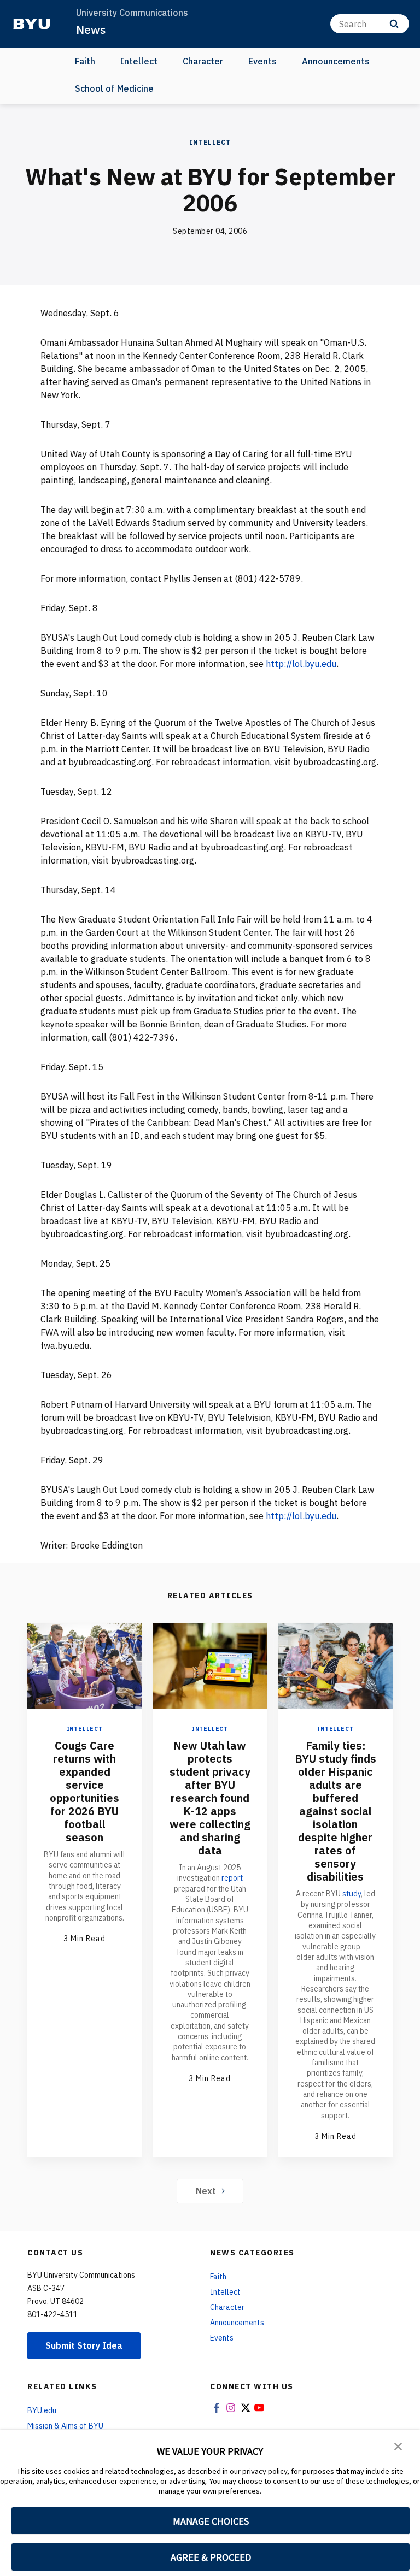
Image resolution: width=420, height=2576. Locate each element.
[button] (398, 2445)
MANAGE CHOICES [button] (211, 2521)
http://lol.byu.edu (301, 664)
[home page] (32, 24)
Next (206, 2191)
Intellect (139, 61)
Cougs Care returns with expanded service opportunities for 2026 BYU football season (84, 1791)
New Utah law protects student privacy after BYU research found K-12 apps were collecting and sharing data (210, 1798)
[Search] (394, 24)
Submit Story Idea (84, 2345)
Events (262, 61)
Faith (85, 61)
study (352, 1894)
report (232, 1878)
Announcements (336, 61)
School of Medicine (114, 88)
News (91, 29)
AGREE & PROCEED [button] (211, 2557)
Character (203, 61)
